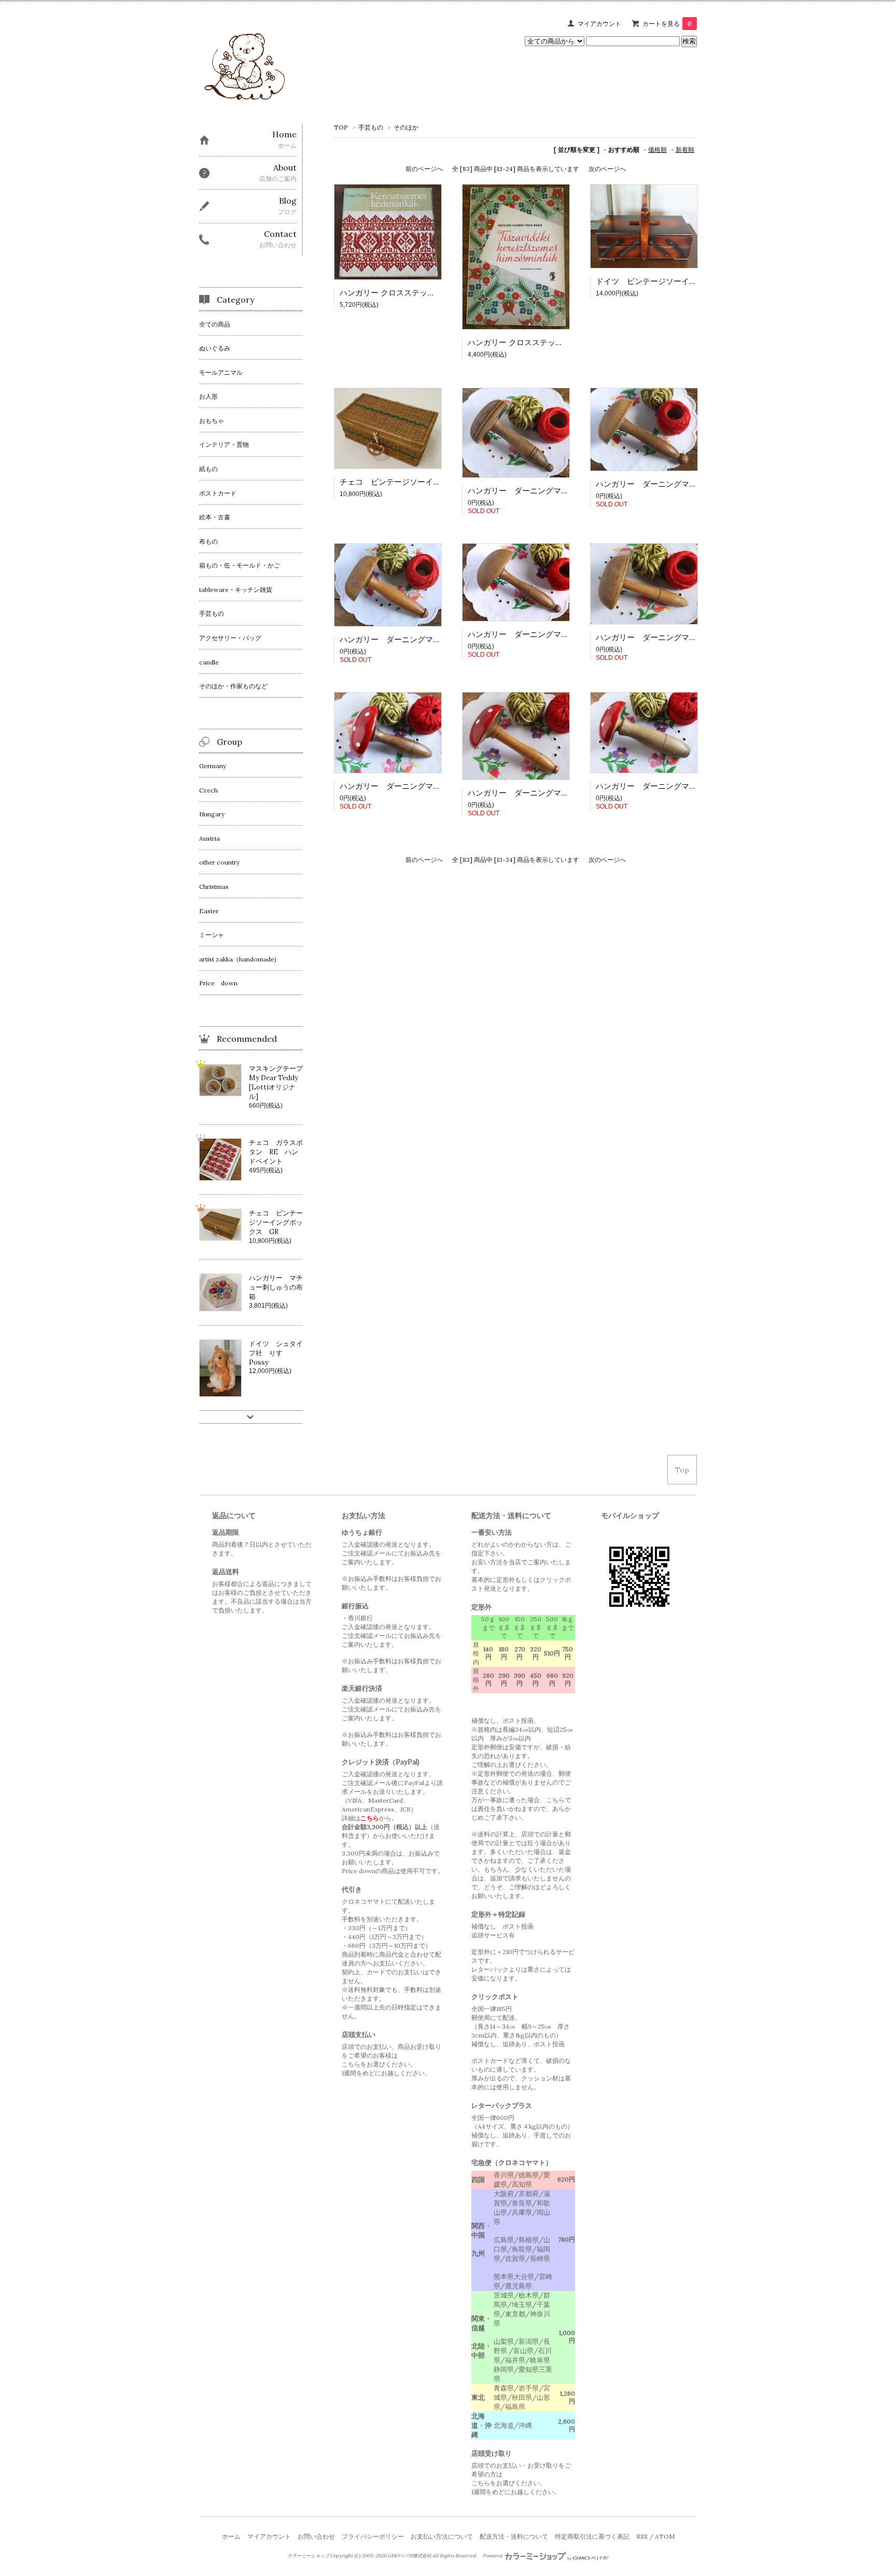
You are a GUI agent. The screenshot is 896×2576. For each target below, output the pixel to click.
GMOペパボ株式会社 (409, 2556)
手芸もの (371, 127)
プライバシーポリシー (373, 2536)
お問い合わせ (316, 2536)
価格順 (657, 150)
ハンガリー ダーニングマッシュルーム (666, 484)
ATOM (665, 2536)
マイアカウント (599, 24)
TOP (341, 127)
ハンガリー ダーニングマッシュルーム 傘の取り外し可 (566, 634)
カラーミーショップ (308, 2556)
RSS (642, 2536)
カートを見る (667, 24)
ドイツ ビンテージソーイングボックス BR (675, 281)
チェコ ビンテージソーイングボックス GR (419, 482)
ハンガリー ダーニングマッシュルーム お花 (549, 491)
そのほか (406, 127)
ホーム (231, 2536)
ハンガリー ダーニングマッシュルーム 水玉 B (428, 786)
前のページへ (424, 169)
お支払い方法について (442, 2536)
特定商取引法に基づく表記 (592, 2536)
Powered (493, 2556)
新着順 (685, 150)
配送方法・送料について (514, 2536)
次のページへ (607, 169)
